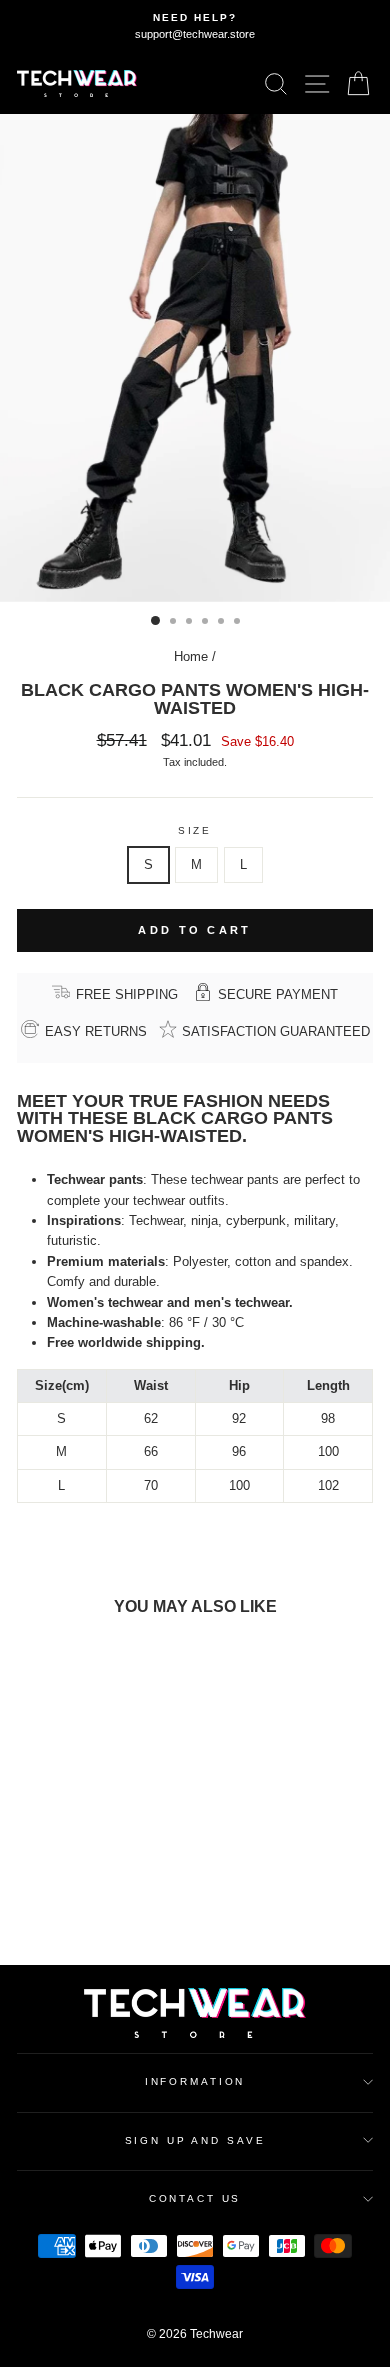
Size (195, 830)
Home (191, 656)
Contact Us (195, 2198)
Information (195, 2081)
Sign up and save (195, 2140)
